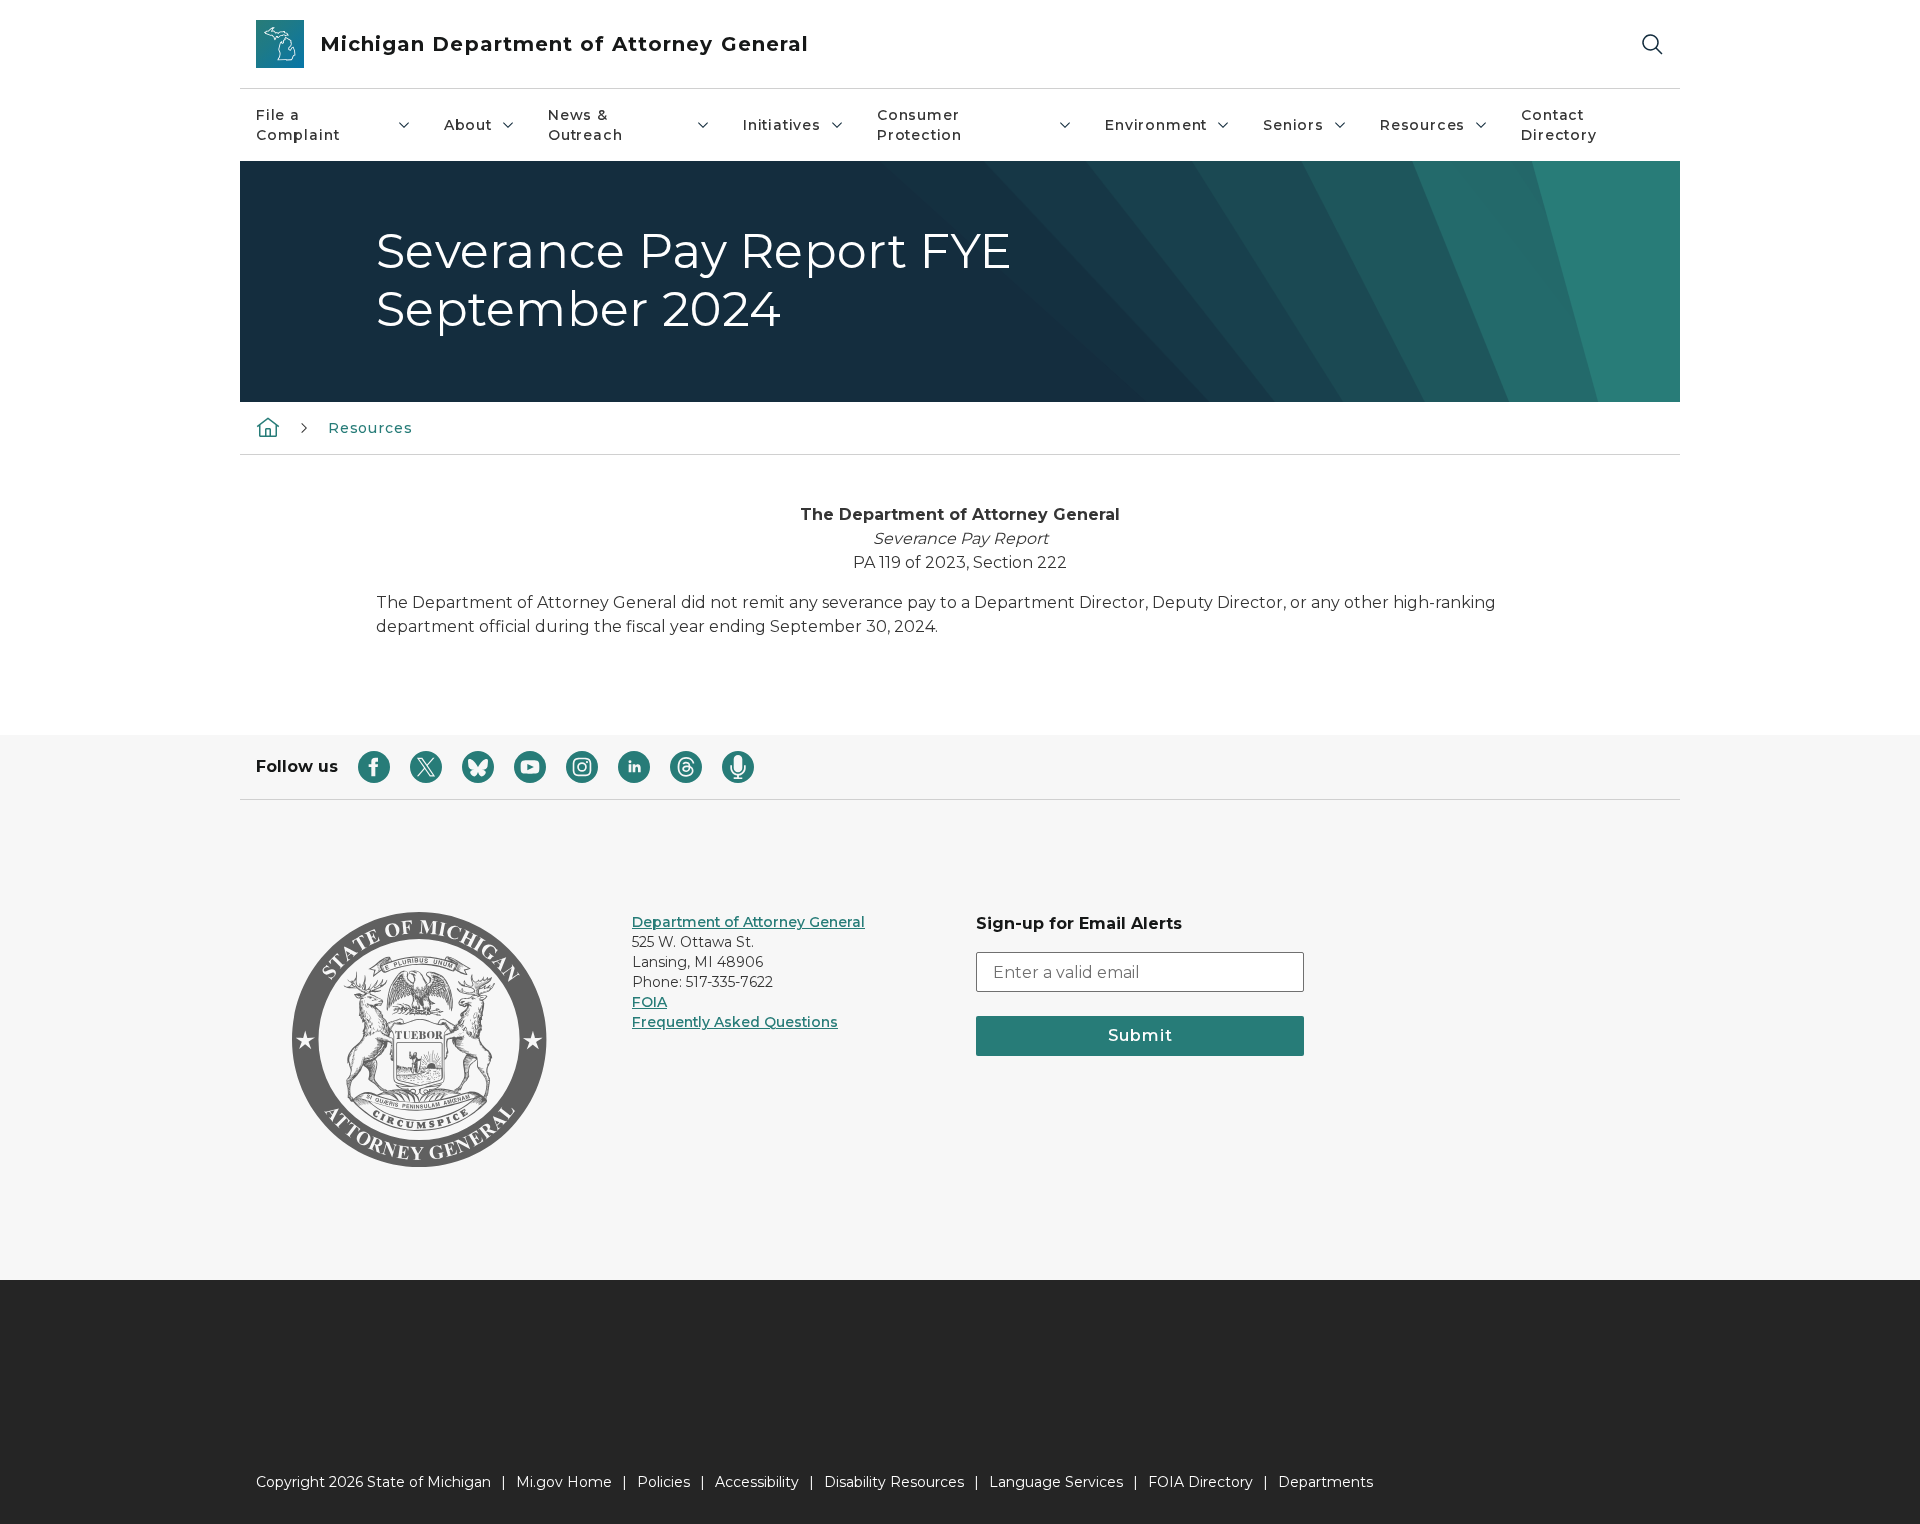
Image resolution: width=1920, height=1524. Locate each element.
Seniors (1293, 125)
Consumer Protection (919, 125)
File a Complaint (297, 125)
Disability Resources (894, 1482)
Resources (1422, 125)
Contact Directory (1558, 125)
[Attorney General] (268, 427)
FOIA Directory (1200, 1482)
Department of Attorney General (748, 922)
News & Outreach (585, 125)
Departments (1325, 1482)
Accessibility (757, 1482)
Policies (663, 1482)
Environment (1156, 125)
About (468, 125)
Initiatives (782, 125)
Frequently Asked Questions (735, 1022)
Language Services (1056, 1482)
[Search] (1652, 44)
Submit (1140, 1035)
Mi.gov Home (564, 1482)
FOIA (649, 1002)
